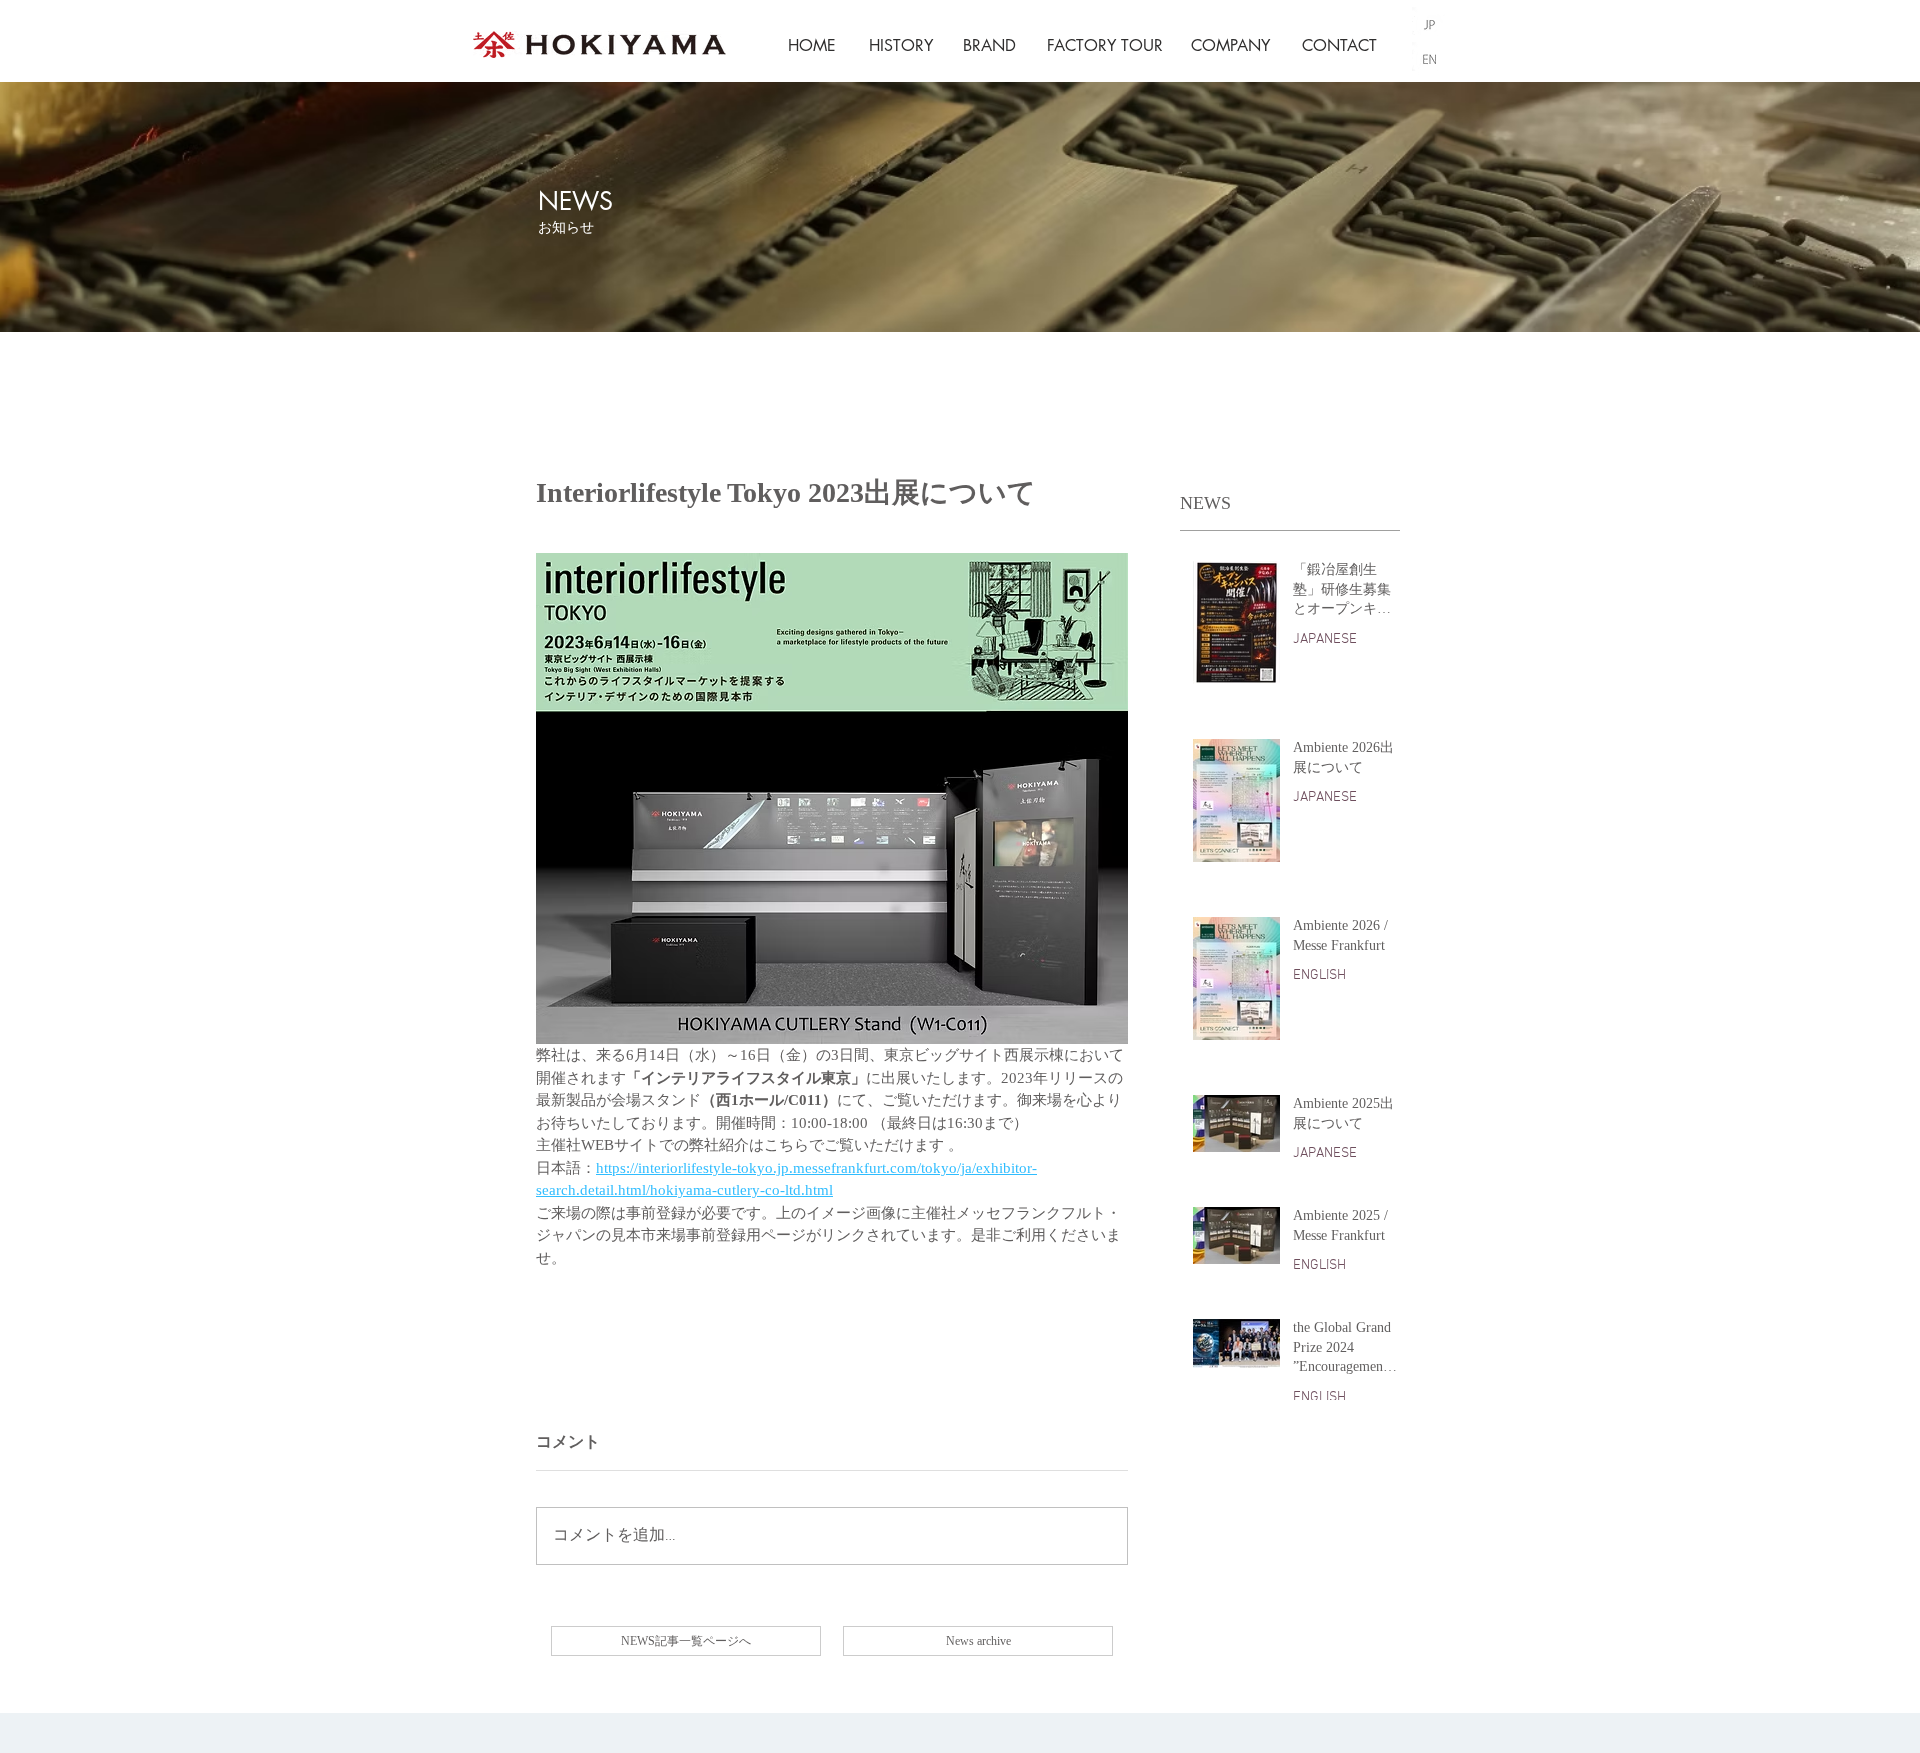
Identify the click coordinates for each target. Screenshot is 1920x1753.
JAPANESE (1325, 639)
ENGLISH (1319, 975)
